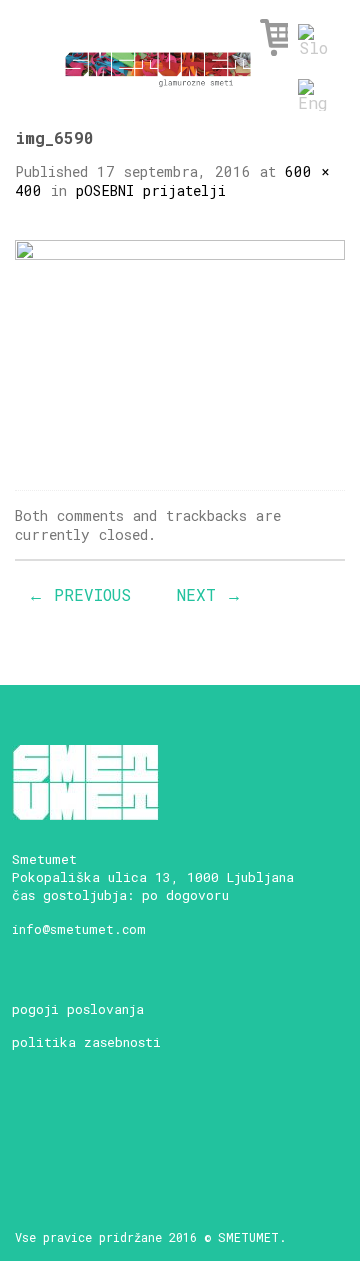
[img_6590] (180, 348)
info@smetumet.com (79, 929)
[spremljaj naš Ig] (100, 1130)
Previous (79, 594)
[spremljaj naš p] (170, 1130)
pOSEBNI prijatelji (151, 190)
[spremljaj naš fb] (65, 1130)
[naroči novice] (30, 1130)
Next (209, 594)
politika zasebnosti (86, 1042)
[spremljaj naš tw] (135, 1130)
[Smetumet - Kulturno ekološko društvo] (158, 63)
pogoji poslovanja (78, 1009)
